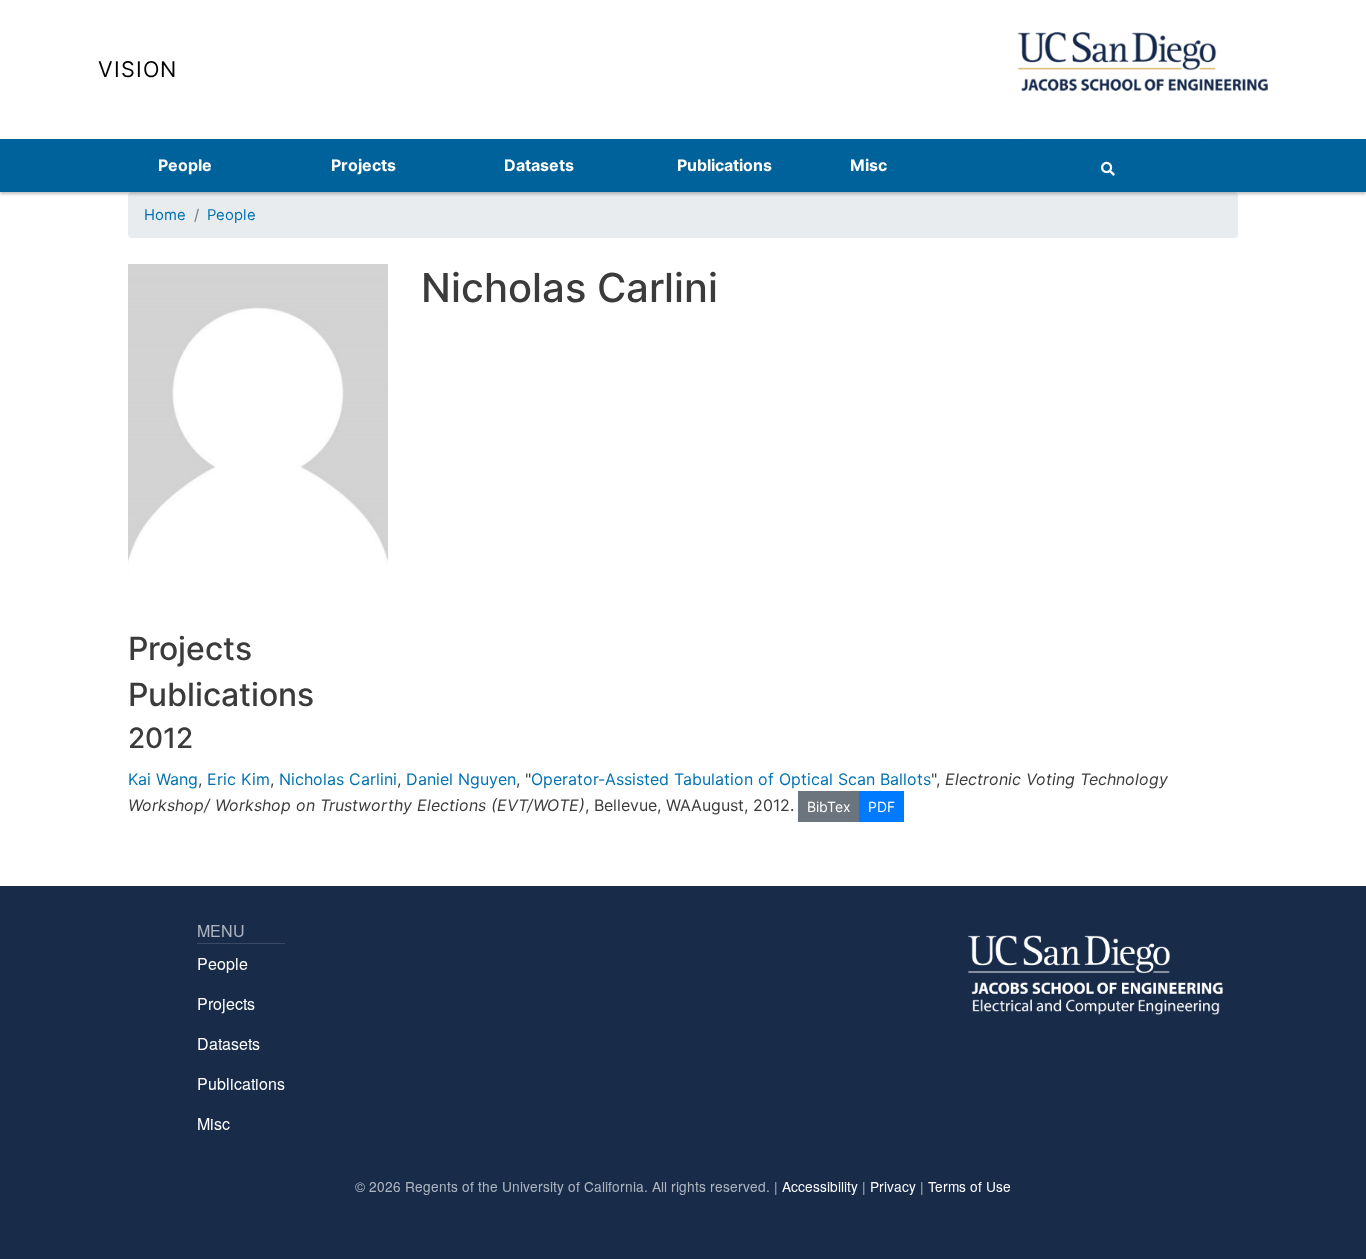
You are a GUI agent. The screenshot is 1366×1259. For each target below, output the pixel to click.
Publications (724, 165)
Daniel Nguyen (461, 779)
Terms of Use (969, 1186)
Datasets (539, 165)
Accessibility (820, 1186)
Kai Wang (163, 779)
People (185, 165)
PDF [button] (881, 806)
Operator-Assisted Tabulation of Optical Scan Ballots (731, 779)
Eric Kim (238, 779)
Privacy (893, 1186)
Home (165, 215)
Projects (363, 165)
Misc (868, 165)
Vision (137, 69)
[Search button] (1108, 165)
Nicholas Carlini (338, 779)
